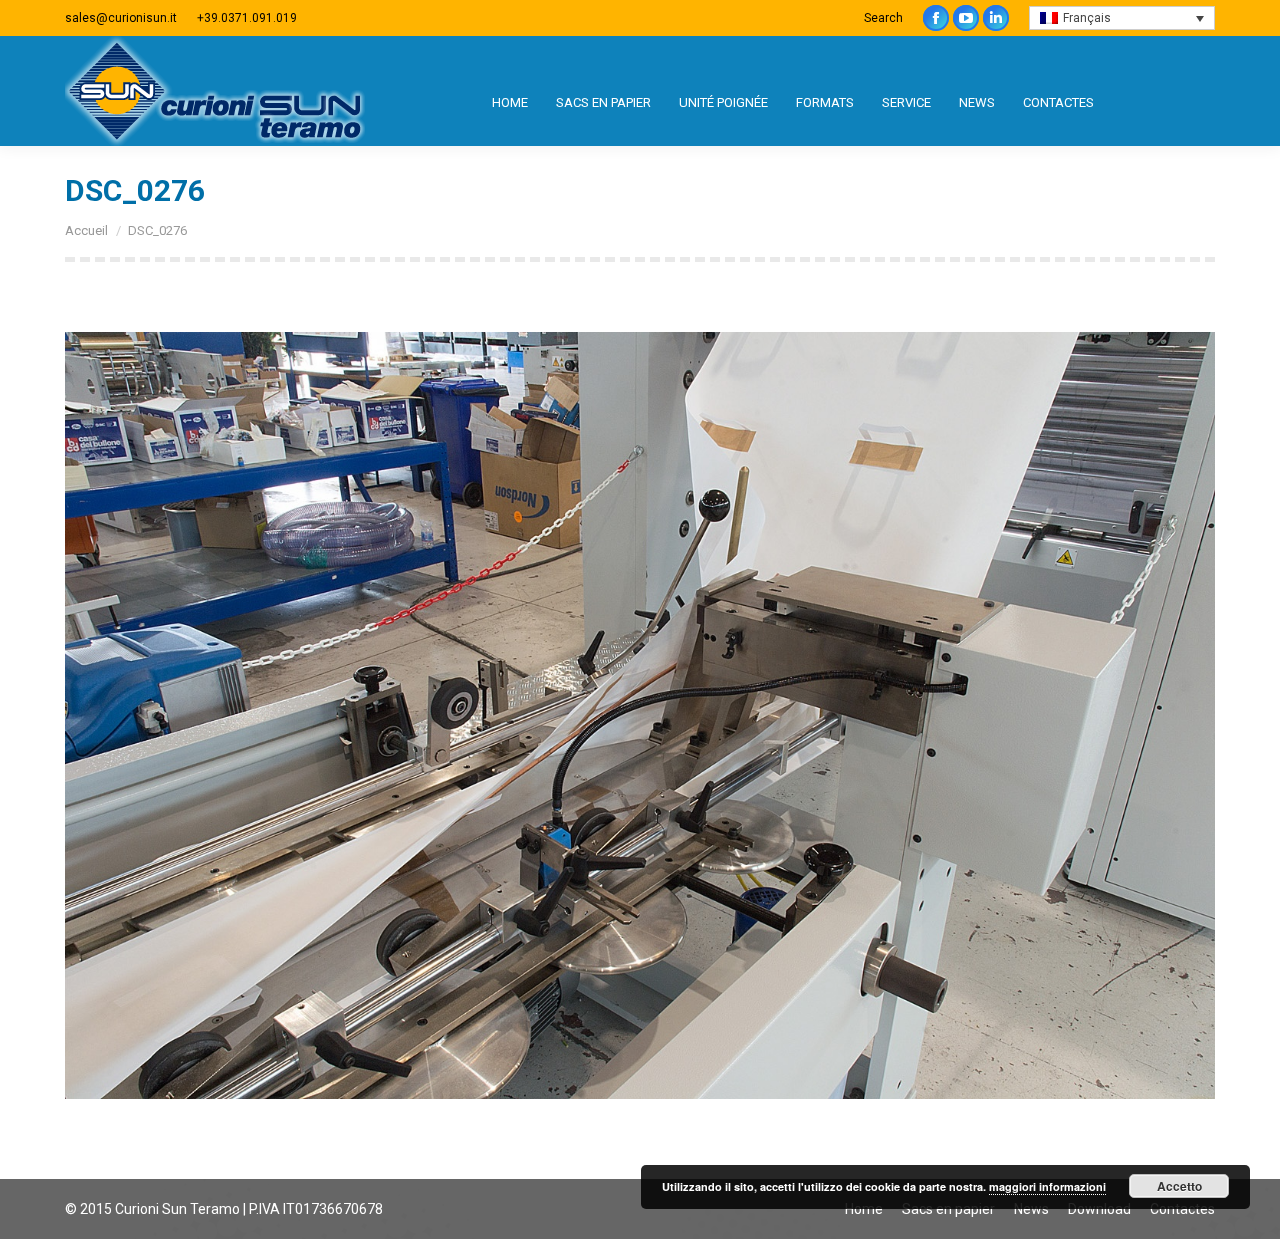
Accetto (1179, 1186)
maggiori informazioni (1047, 1186)
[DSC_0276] (640, 715)
